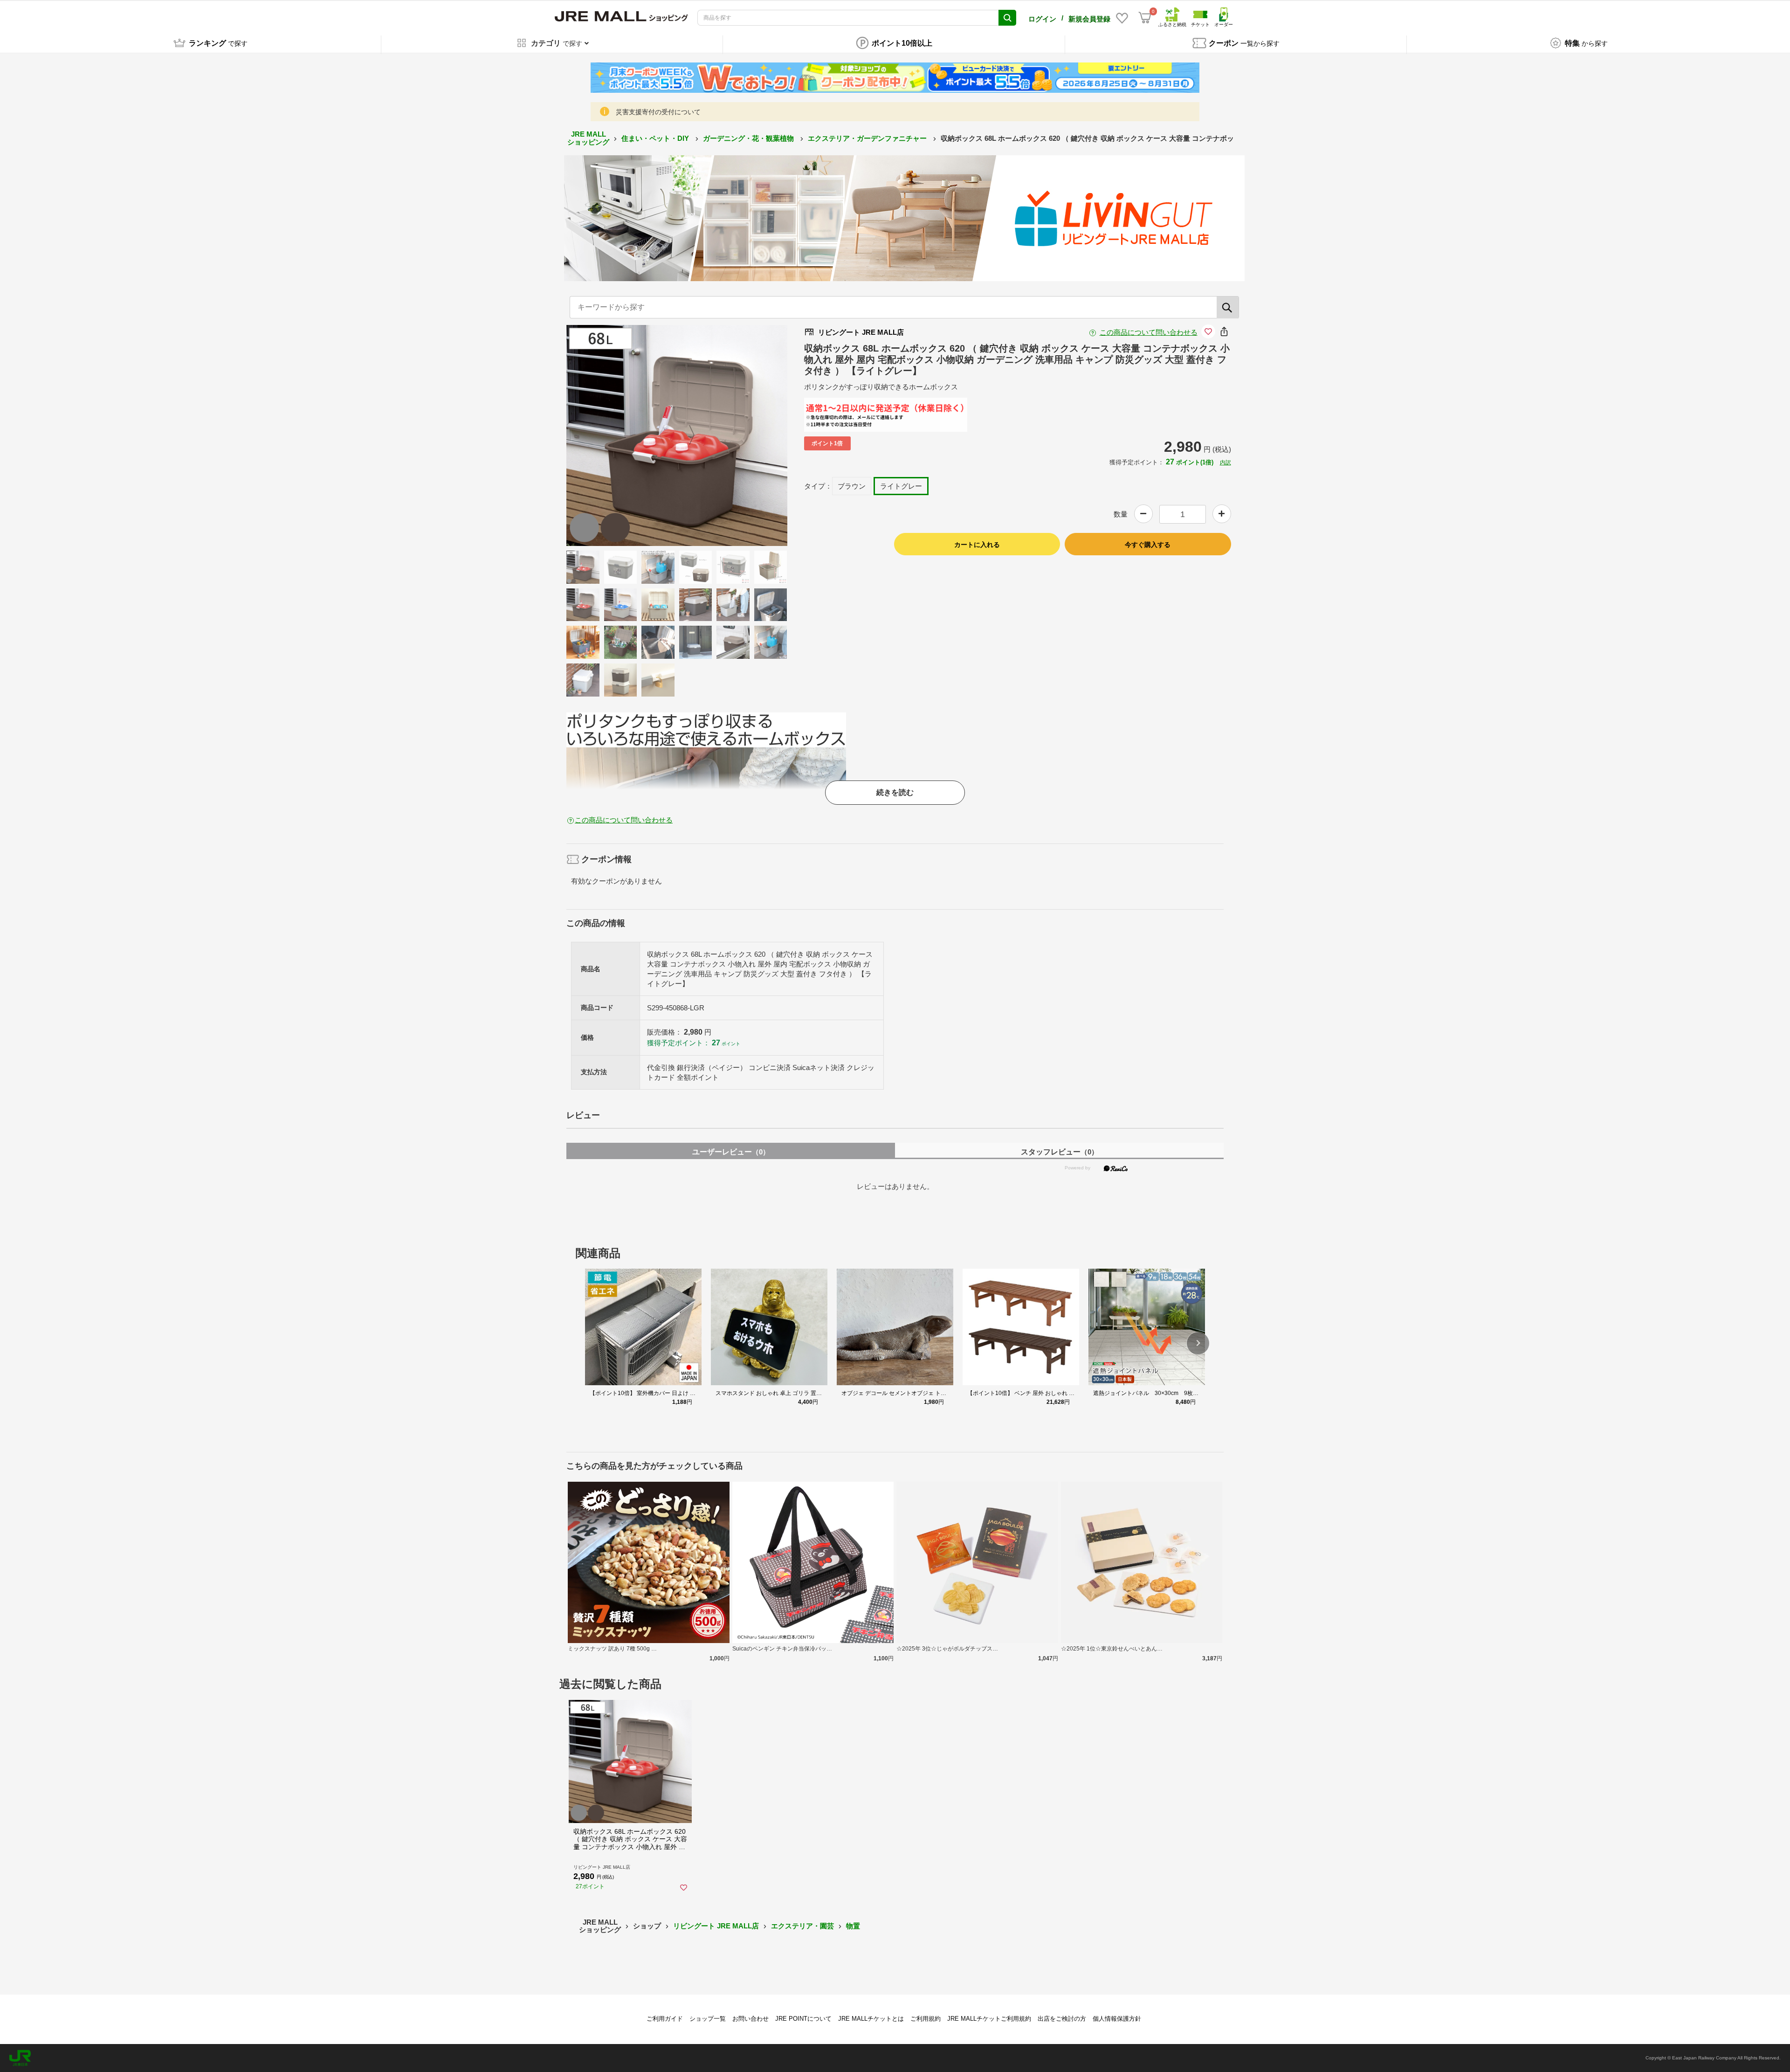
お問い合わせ (750, 2019)
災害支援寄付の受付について (658, 112)
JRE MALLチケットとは (871, 2019)
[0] (1145, 18)
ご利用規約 (926, 2019)
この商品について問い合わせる (1149, 332)
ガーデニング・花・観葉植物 (749, 138)
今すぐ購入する (1148, 545)
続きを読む (895, 792)
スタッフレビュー (1060, 1152)
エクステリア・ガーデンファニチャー (868, 138)
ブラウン (852, 486)
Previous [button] (668, 435)
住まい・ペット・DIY (656, 138)
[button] (1198, 1343)
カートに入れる (977, 545)
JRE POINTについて (803, 2019)
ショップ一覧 (708, 2019)
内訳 (1225, 463)
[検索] (1228, 307)
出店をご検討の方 (1062, 2019)
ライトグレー (901, 486)
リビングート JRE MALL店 (716, 1926)
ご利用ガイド (665, 2019)
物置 (853, 1926)
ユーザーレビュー (731, 1152)
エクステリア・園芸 (802, 1926)
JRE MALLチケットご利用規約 (989, 2019)
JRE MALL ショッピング (588, 138)
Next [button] (686, 435)
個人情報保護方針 (1117, 2019)
